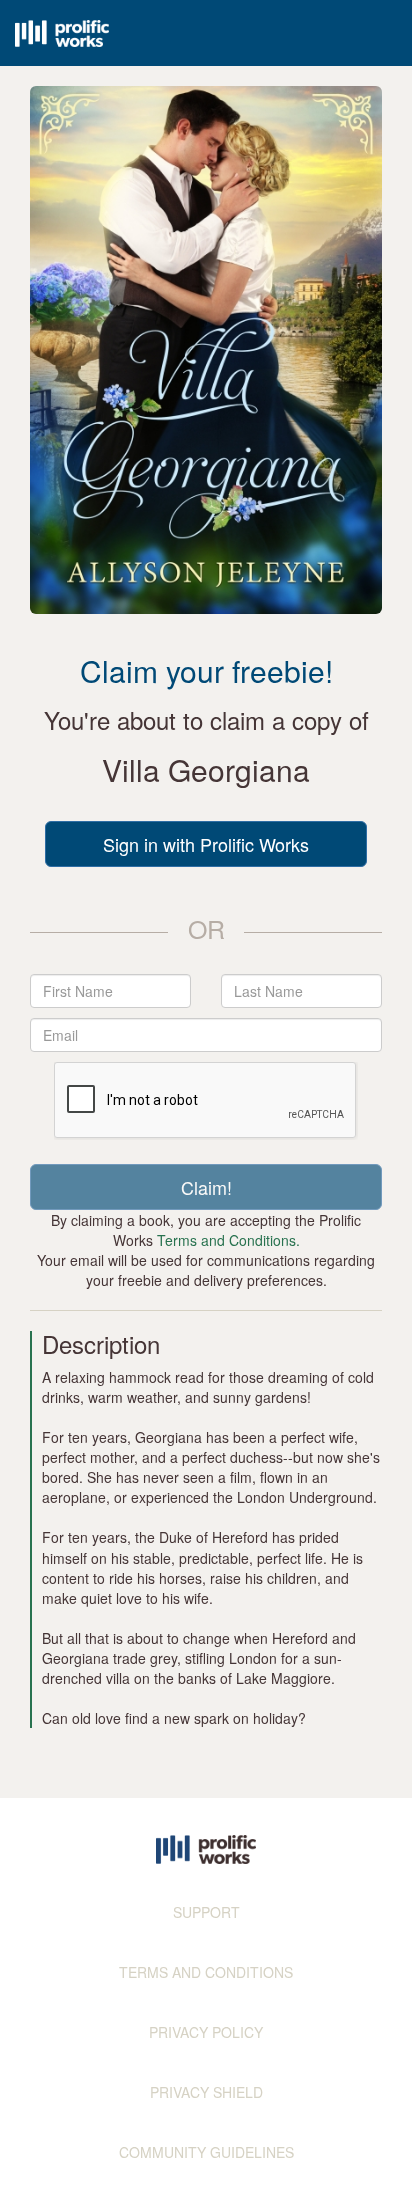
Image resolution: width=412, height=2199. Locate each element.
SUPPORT (206, 1912)
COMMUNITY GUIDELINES (206, 2152)
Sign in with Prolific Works (206, 844)
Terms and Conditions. (228, 1240)
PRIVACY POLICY (206, 2032)
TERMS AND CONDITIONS (206, 1972)
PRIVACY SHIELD (206, 2092)
